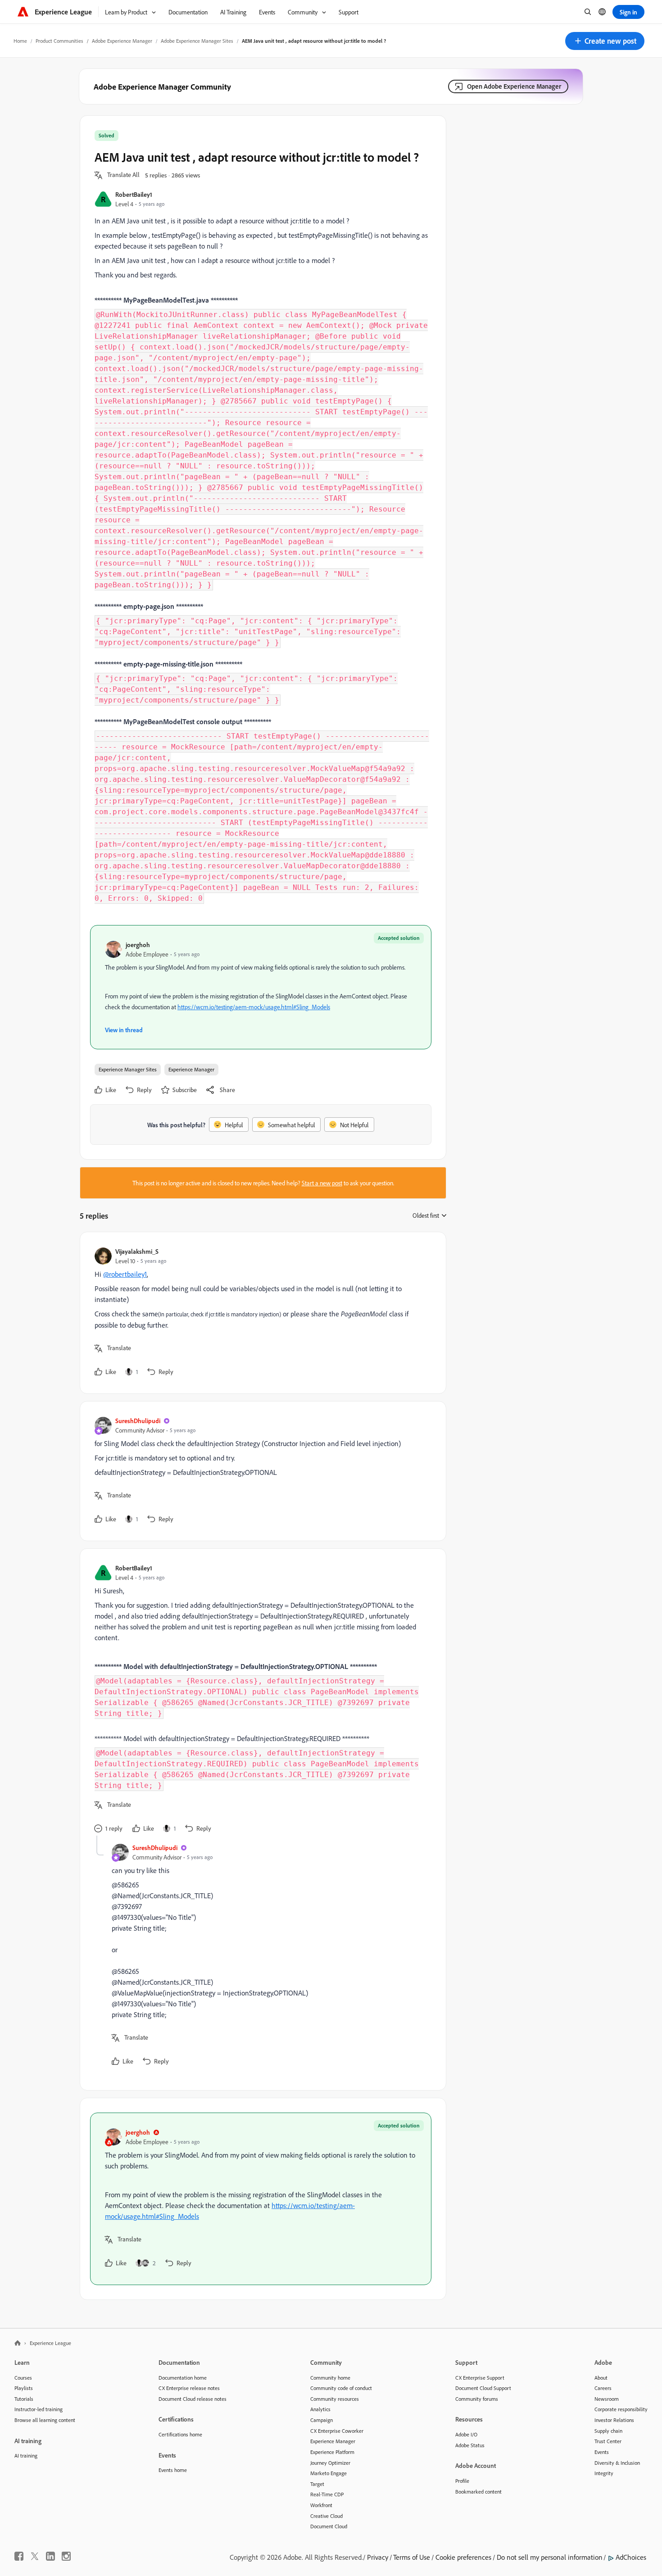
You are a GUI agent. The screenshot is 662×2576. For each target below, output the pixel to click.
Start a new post (322, 1183)
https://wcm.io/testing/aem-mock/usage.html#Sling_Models (254, 1007)
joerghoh (138, 945)
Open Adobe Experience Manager (514, 86)
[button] (605, 41)
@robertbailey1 (125, 1274)
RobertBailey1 (134, 194)
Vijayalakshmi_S (137, 1251)
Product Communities (59, 41)
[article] (261, 1313)
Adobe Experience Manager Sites (197, 41)
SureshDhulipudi (138, 1421)
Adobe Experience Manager (122, 41)
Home (20, 41)
